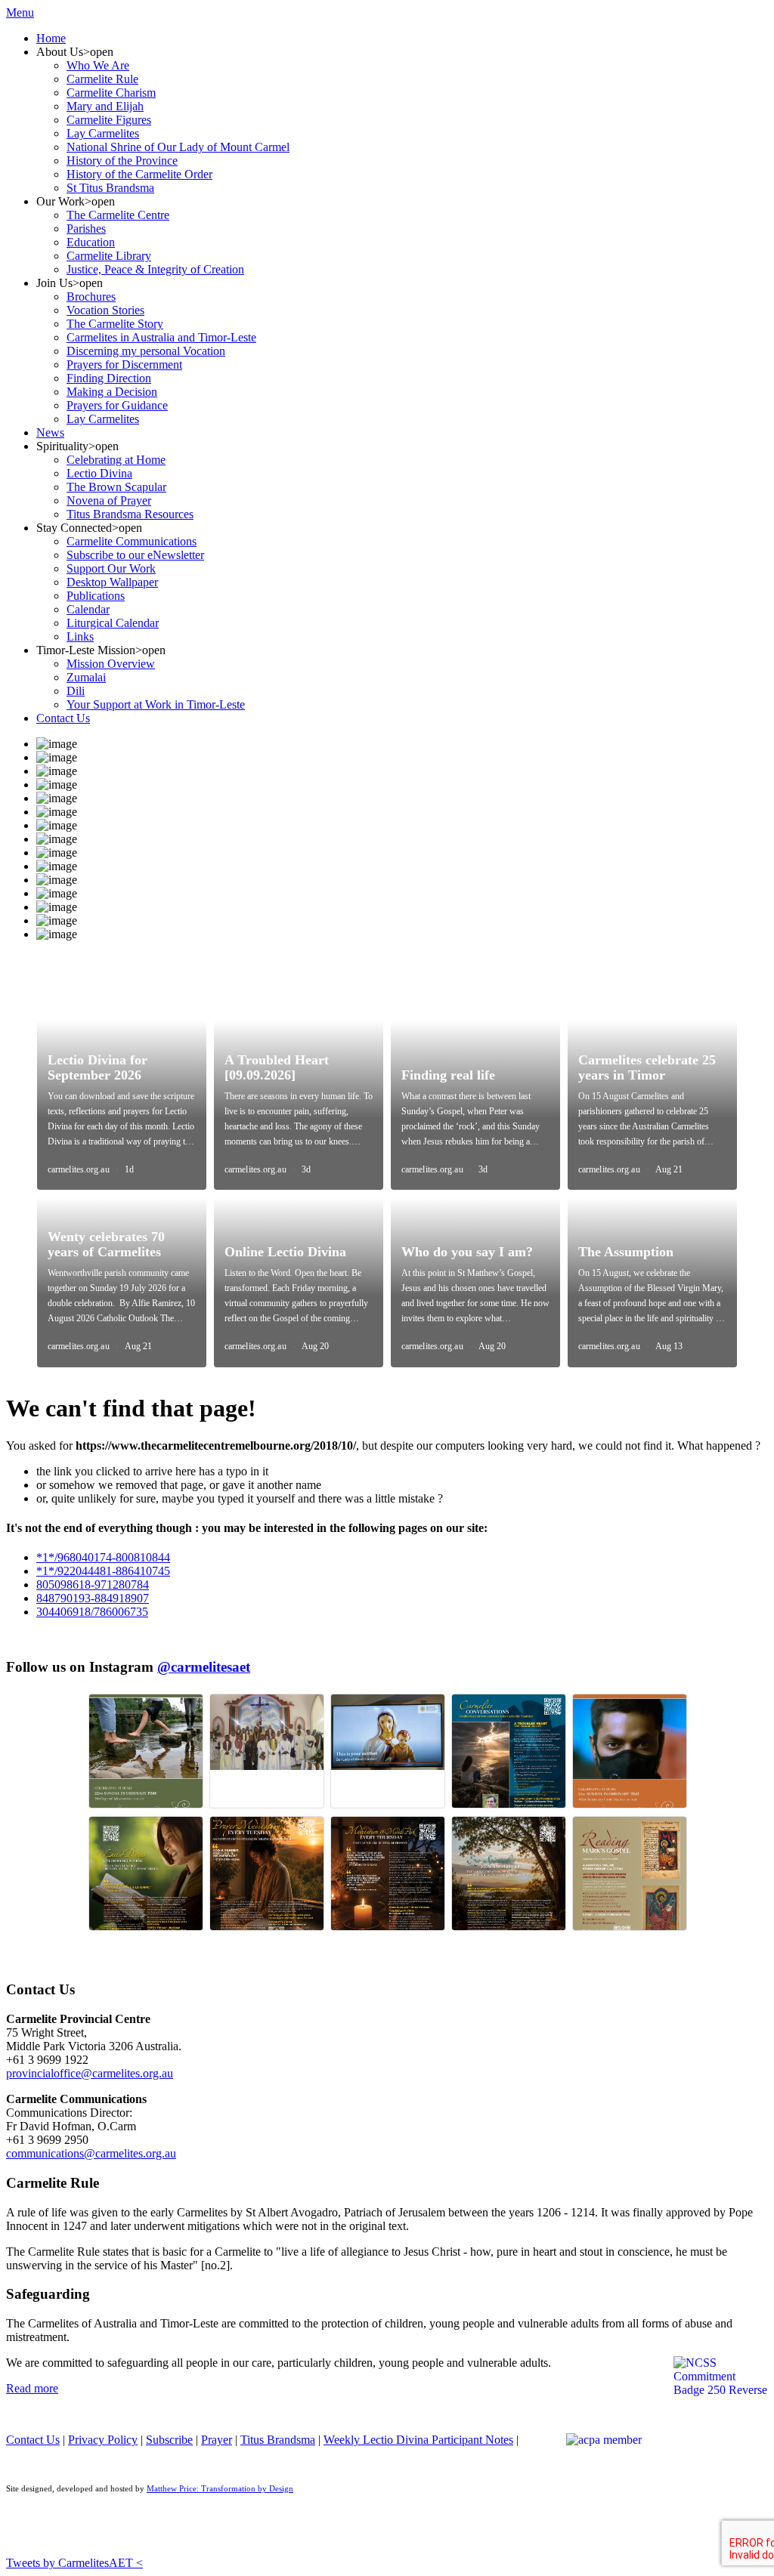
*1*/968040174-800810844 (103, 1557)
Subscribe (169, 2440)
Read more (32, 2388)
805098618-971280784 (93, 1585)
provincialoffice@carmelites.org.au (90, 2073)
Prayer (217, 2440)
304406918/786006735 (92, 1612)
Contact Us (33, 2440)
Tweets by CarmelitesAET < (74, 2563)
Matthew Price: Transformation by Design (220, 2489)
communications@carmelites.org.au (91, 2153)
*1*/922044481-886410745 (103, 1571)
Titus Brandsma (278, 2440)
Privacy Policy (103, 2440)
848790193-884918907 (93, 1598)
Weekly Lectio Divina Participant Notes (418, 2440)
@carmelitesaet (204, 1667)
